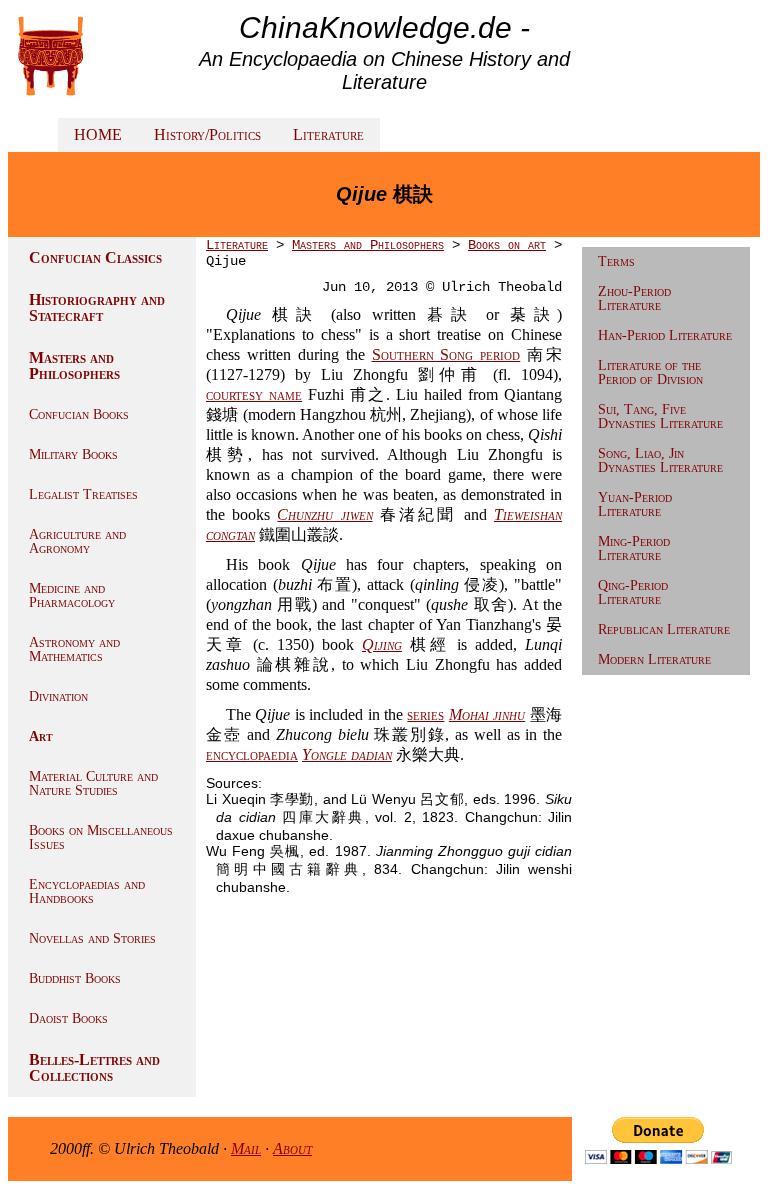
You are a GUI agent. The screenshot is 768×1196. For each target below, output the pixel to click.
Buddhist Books (75, 978)
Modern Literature (654, 659)
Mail (246, 1148)
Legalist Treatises (83, 494)
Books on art (507, 245)
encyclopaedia (252, 754)
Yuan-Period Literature (635, 504)
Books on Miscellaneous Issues (101, 837)
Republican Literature (664, 629)
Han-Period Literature (665, 335)
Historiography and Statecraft (97, 307)
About (292, 1148)
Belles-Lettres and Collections (94, 1067)
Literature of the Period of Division (650, 372)
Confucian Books (79, 414)
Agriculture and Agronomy (77, 541)
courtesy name (254, 394)
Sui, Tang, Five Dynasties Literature (660, 416)
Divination (58, 696)
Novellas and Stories (92, 938)
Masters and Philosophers (74, 365)
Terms (616, 261)
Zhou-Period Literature (634, 298)
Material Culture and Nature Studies (93, 783)
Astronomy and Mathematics (74, 649)
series (425, 714)
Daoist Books (68, 1018)
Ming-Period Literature (634, 548)
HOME (98, 134)
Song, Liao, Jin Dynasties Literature (660, 460)
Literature (328, 134)
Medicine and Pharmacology (72, 595)
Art (41, 736)
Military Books (73, 454)
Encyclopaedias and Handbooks (87, 891)
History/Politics (207, 134)
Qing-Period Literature (633, 592)
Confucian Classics (95, 257)
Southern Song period (446, 354)
